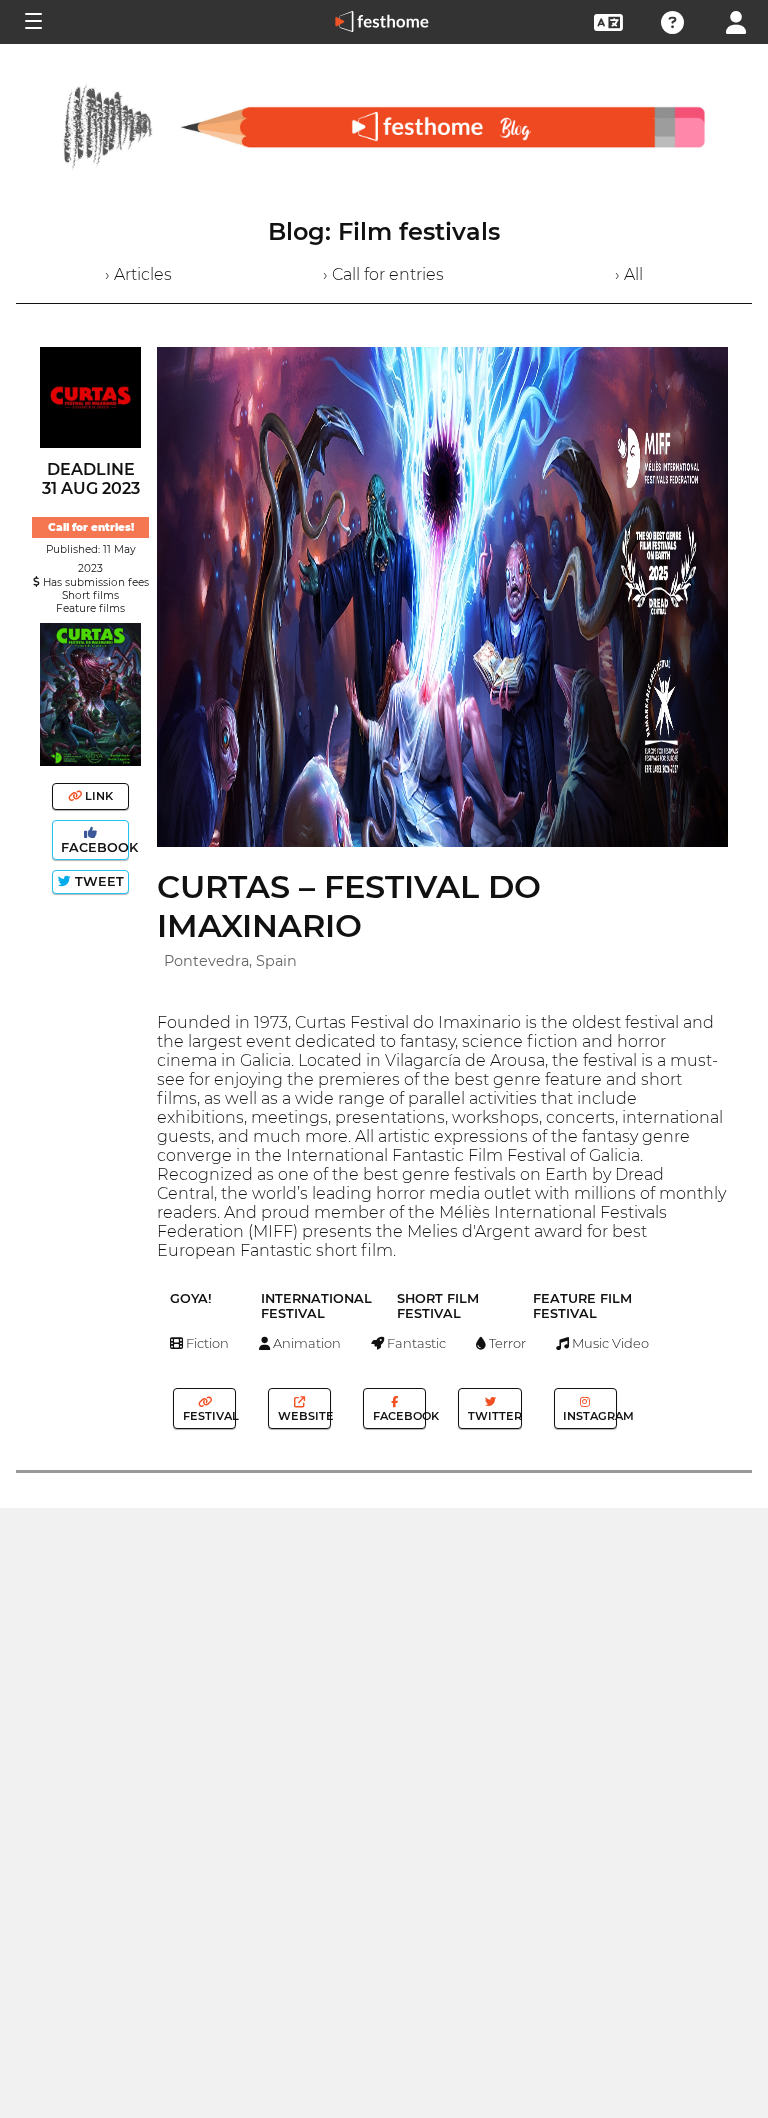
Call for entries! (91, 527)
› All (629, 274)
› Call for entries (383, 274)
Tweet (97, 881)
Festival (208, 1416)
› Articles (138, 274)
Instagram (588, 1416)
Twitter (493, 1416)
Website (303, 1416)
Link (97, 796)
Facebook (93, 847)
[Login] (736, 20)
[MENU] (32, 22)
